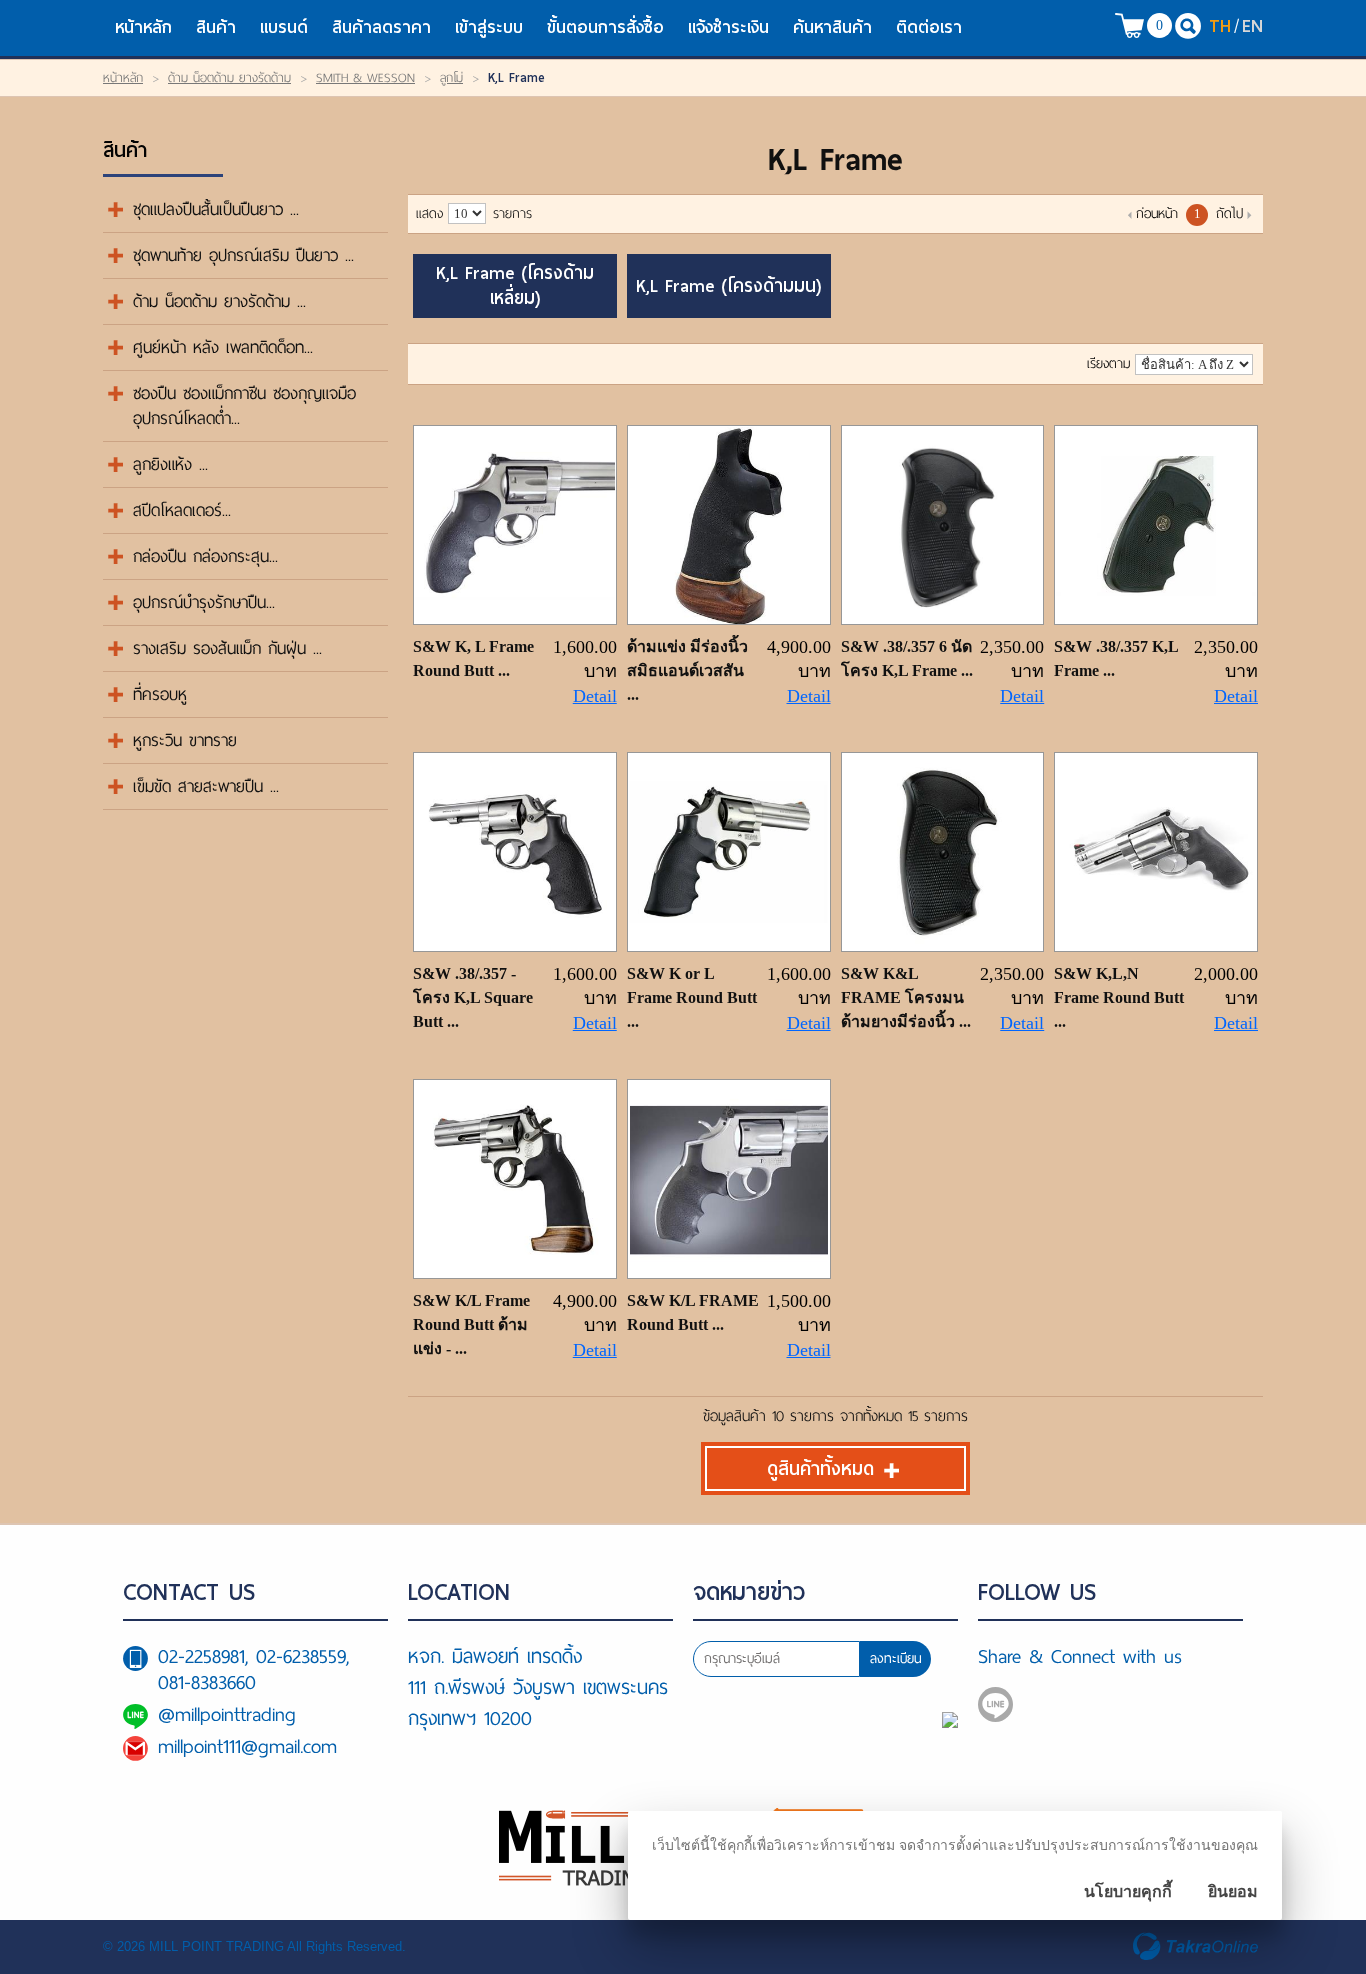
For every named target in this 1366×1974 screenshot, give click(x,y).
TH (1220, 25)
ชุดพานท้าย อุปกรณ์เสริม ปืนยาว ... (243, 255)
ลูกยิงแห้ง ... (170, 464)
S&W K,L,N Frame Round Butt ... (1119, 997)
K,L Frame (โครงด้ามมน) (728, 286)
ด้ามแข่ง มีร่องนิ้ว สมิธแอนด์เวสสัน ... (687, 670)
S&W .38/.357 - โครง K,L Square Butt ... (473, 997)
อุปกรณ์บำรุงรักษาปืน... (204, 602)
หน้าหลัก (143, 27)
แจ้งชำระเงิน (728, 27)
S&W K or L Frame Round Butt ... (692, 997)
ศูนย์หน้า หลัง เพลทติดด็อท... (223, 347)
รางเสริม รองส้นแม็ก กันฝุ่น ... (227, 648)
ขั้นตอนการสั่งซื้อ (605, 27)
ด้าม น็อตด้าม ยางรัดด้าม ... (219, 301)
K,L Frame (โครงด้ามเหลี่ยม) (515, 286)
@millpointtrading (227, 1714)
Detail (595, 696)
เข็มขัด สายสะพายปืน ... (206, 786)
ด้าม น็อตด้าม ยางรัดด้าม (229, 78)
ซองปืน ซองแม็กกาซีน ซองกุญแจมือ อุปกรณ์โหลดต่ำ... (244, 406)
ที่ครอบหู (160, 694)
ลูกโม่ (451, 78)
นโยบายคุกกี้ (1128, 1891)
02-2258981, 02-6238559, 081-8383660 (253, 1669)
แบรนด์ (284, 27)
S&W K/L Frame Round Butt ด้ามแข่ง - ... (471, 1324)
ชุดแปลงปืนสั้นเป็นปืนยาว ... (216, 209)
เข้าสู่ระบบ (489, 27)
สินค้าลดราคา (381, 27)
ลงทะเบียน (896, 1658)
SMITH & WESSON (365, 78)
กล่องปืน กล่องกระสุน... (205, 556)
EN (1252, 25)
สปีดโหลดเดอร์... (182, 510)
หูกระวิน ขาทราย (185, 740)
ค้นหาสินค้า (832, 27)
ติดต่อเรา (929, 27)
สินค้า (216, 27)
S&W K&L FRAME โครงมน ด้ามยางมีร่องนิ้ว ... (906, 997)
